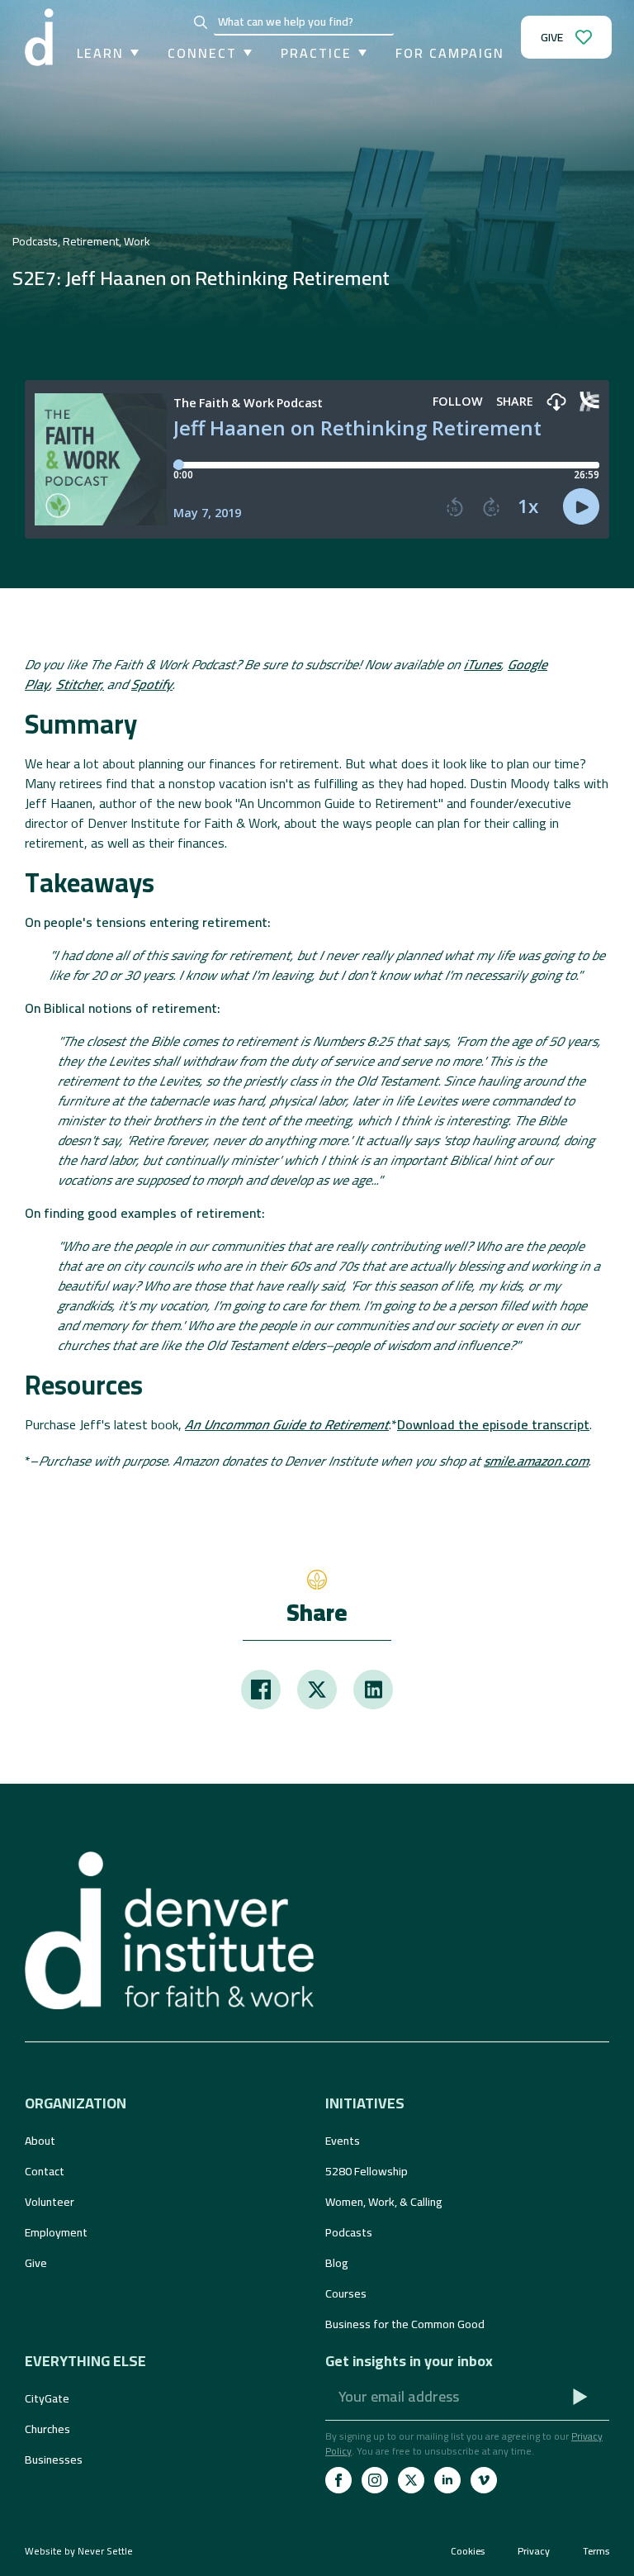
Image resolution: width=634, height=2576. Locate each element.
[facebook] (338, 2480)
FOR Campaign (450, 53)
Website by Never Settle (79, 2551)
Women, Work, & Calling (384, 2202)
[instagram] (375, 2480)
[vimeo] (484, 2480)
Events (343, 2141)
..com (536, 1461)
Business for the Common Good (405, 2324)
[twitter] (411, 2480)
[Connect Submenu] (244, 53)
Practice (316, 53)
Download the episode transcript (493, 1424)
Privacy (534, 2551)
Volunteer (50, 2202)
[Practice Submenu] (359, 53)
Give (36, 2263)
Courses (346, 2293)
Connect (202, 53)
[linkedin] (447, 2480)
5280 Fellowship (367, 2171)
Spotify (152, 684)
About (40, 2141)
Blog (337, 2263)
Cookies (468, 2551)
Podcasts (349, 2232)
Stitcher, (80, 684)
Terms (596, 2551)
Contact (45, 2171)
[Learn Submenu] (131, 53)
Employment (56, 2232)
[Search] (201, 22)
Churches (47, 2429)
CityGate (47, 2398)
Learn (100, 53)
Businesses (54, 2460)
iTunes (483, 664)
